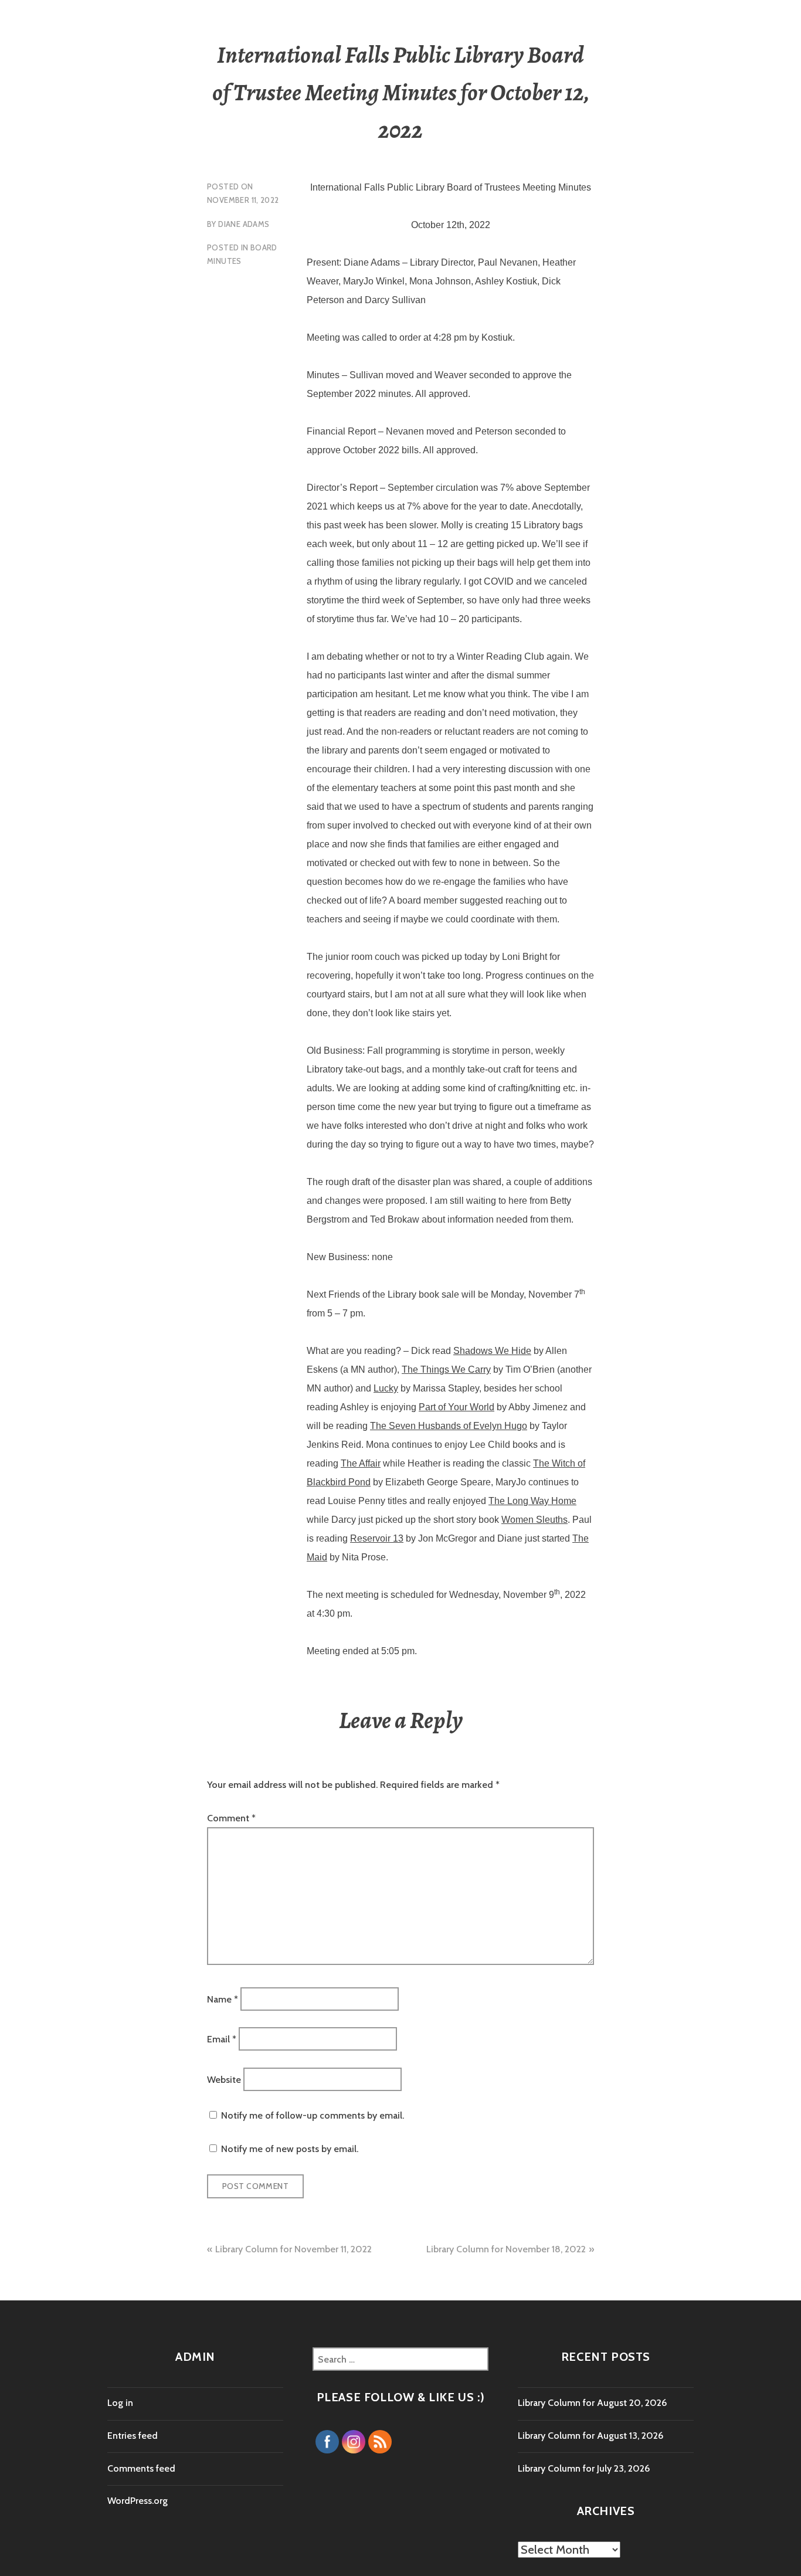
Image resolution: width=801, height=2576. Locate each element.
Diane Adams (244, 224)
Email (222, 2039)
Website (224, 2079)
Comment (231, 1818)
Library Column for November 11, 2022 (293, 2249)
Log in (120, 2403)
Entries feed (133, 2436)
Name (223, 1999)
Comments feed (141, 2468)
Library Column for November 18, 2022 (506, 2249)
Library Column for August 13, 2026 (590, 2436)
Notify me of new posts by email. (290, 2149)
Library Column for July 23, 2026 (584, 2468)
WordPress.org (138, 2501)
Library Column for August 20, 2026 (592, 2403)
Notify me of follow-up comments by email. (313, 2115)
